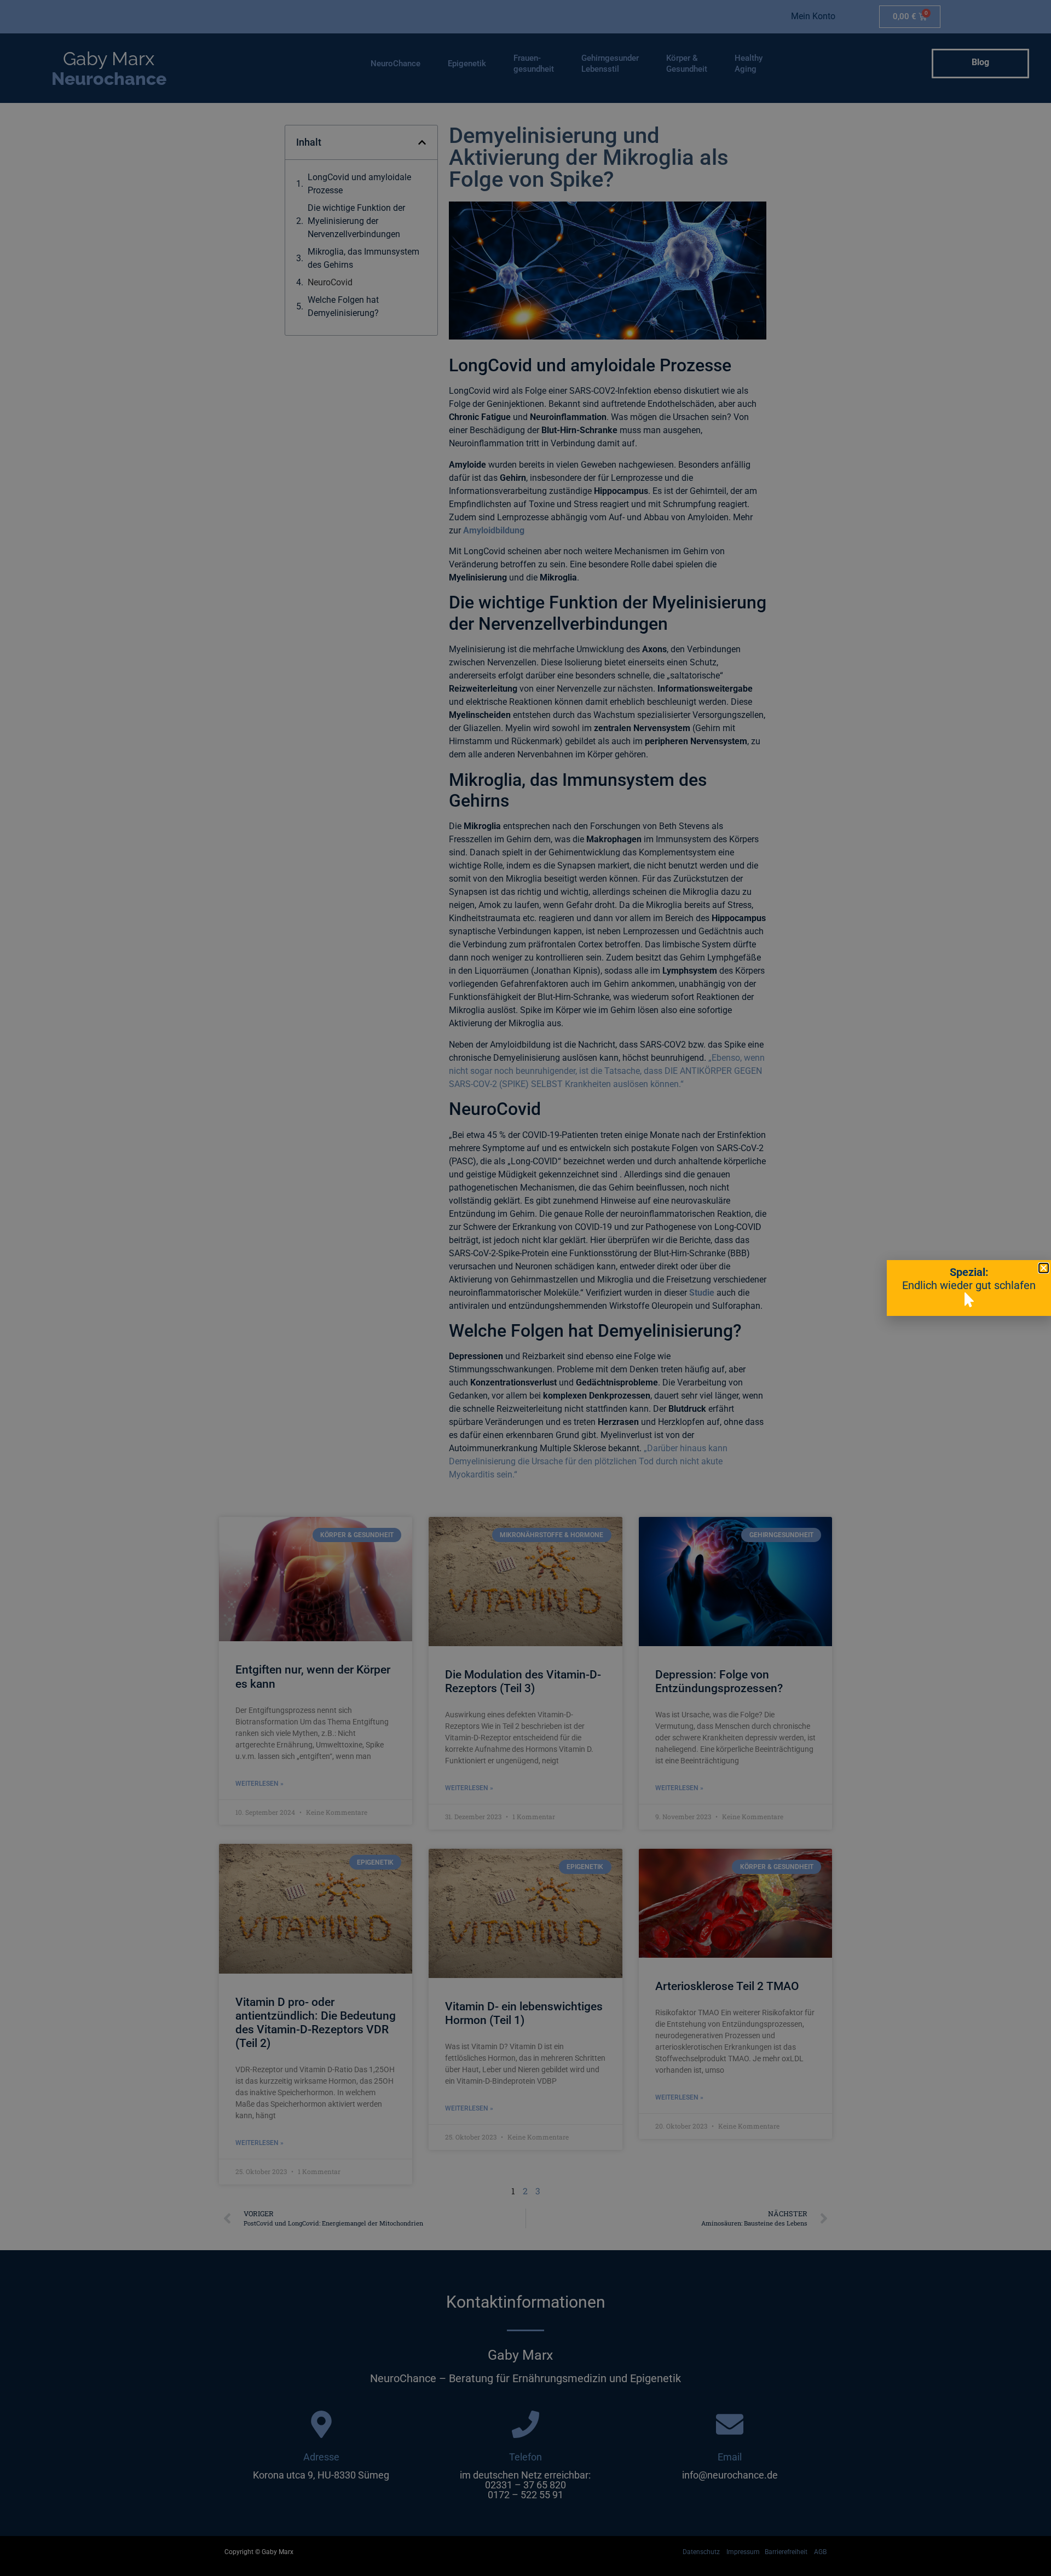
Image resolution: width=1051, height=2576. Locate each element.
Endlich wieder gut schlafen (969, 1285)
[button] (1044, 1268)
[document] (525, 1288)
